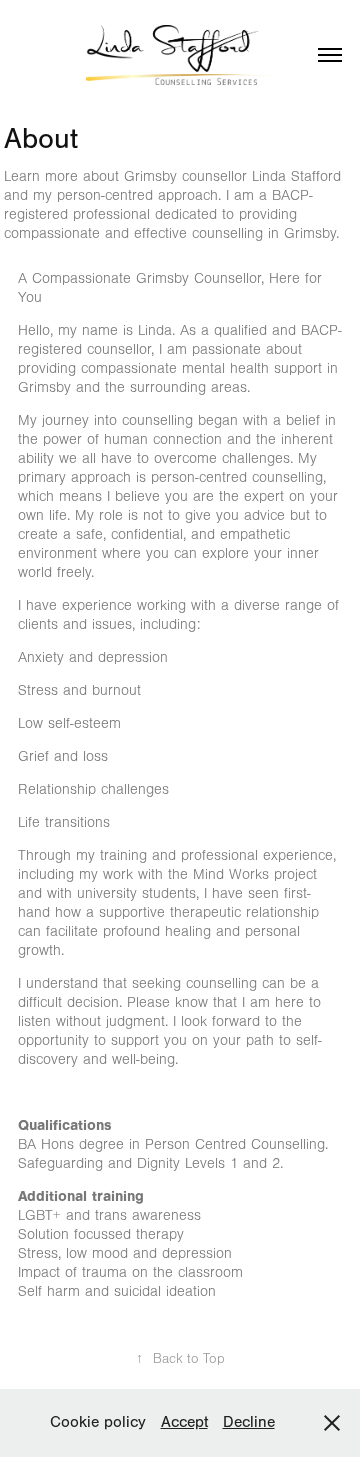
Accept (184, 1422)
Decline (249, 1422)
